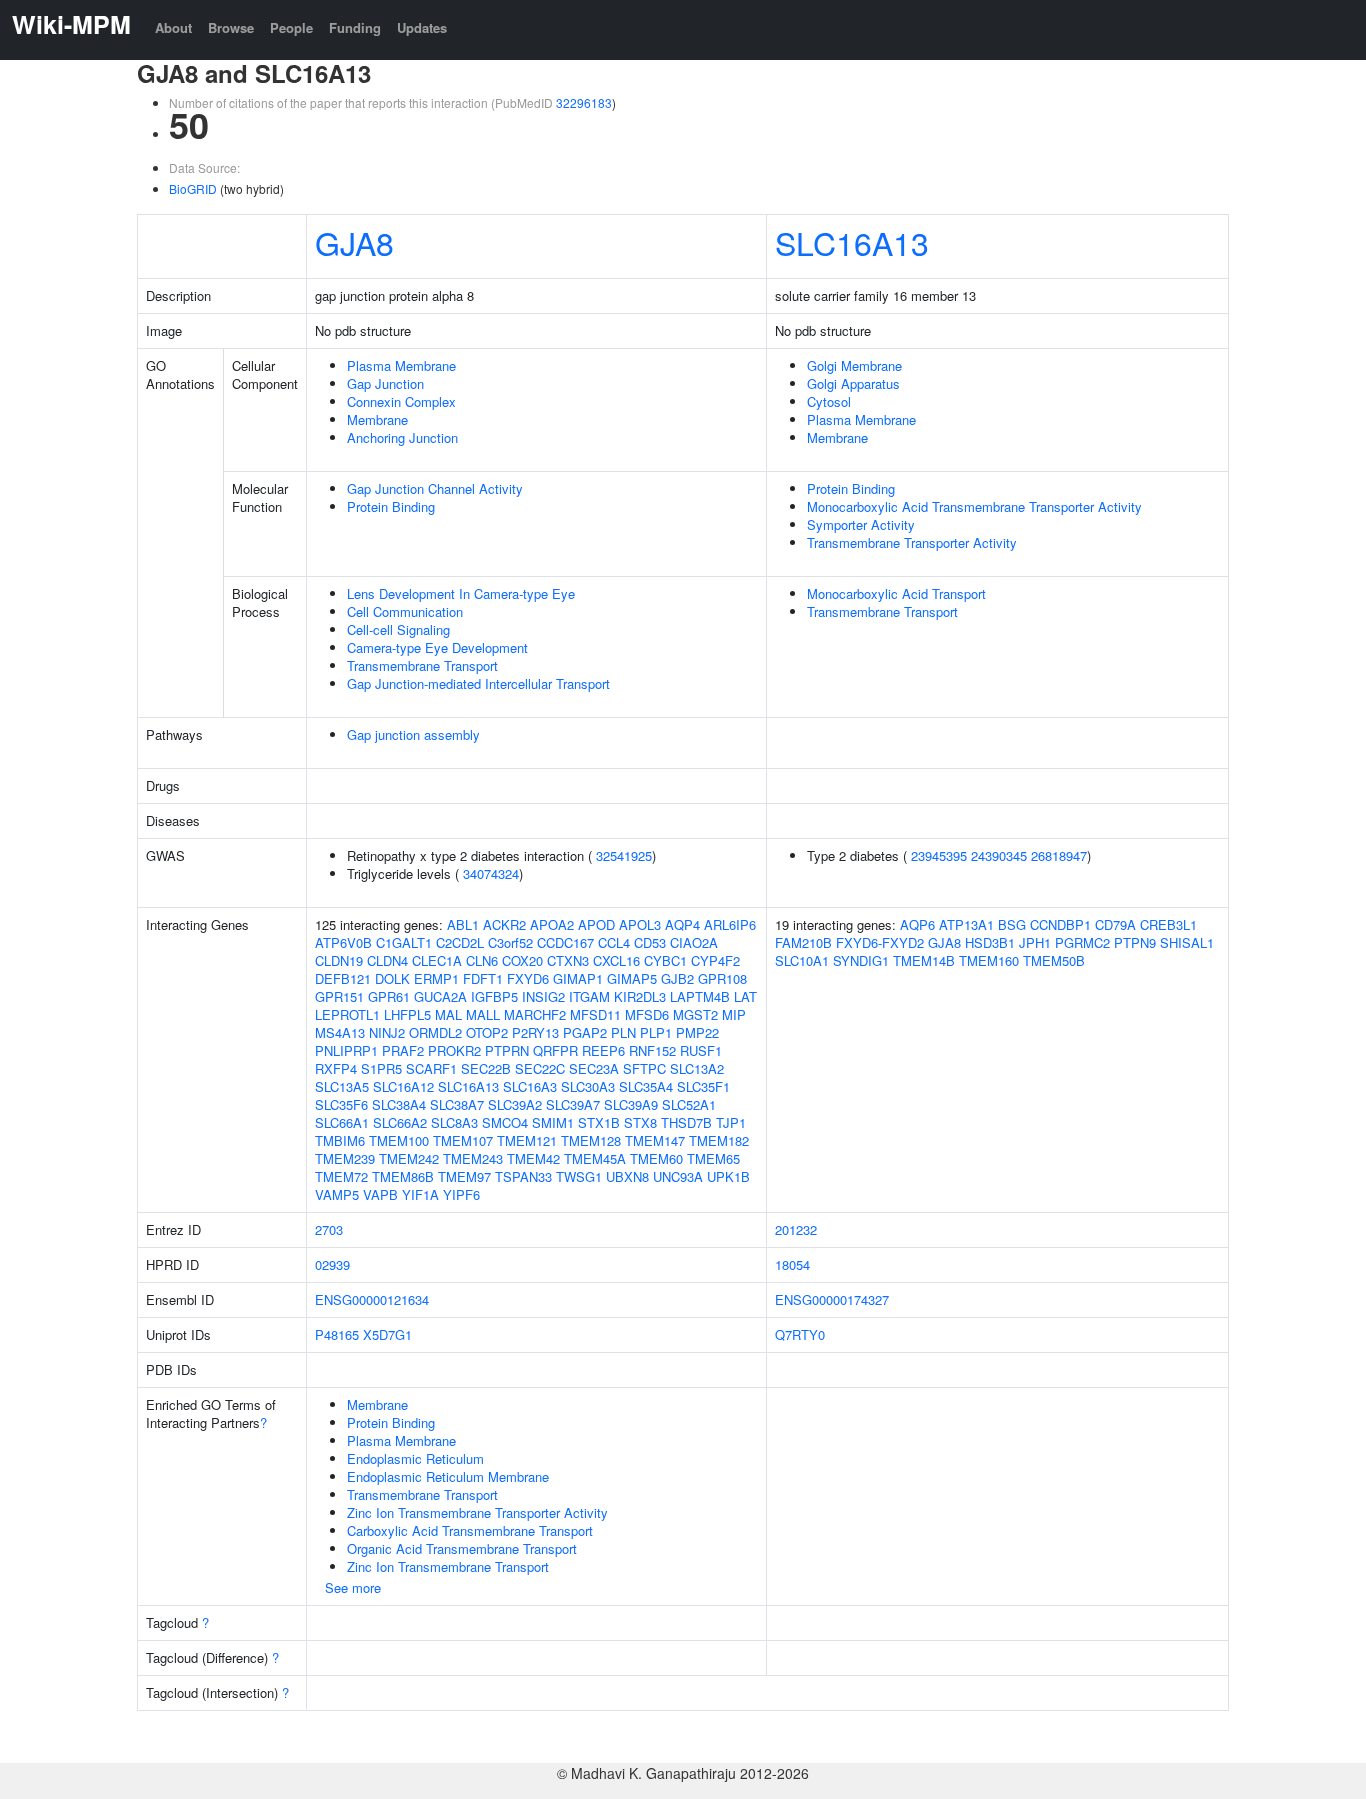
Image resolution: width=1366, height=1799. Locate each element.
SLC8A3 (454, 1122)
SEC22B (486, 1068)
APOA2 (552, 924)
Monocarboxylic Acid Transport (896, 593)
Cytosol (829, 401)
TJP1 (731, 1122)
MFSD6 (647, 1014)
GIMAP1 (578, 978)
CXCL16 (616, 960)
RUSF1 (701, 1050)
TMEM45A (595, 1158)
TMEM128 (591, 1140)
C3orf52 (510, 942)
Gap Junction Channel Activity (435, 488)
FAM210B (803, 942)
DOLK (392, 978)
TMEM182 (719, 1140)
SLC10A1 (802, 960)
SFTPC (644, 1068)
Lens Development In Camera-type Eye (461, 593)
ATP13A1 (966, 924)
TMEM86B (403, 1176)
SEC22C (540, 1068)
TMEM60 (656, 1158)
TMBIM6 (340, 1140)
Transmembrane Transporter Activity (912, 542)
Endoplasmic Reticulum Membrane (448, 1476)
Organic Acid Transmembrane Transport (462, 1548)
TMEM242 (409, 1158)
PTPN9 (1135, 942)
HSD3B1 (990, 942)
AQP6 (917, 924)
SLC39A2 (515, 1104)
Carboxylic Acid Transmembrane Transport (470, 1530)
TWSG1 (579, 1176)
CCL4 (614, 942)
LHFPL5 (407, 1014)
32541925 (624, 855)
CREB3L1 (1168, 924)
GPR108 (722, 978)
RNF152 (652, 1050)
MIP (734, 1014)
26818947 (1059, 855)
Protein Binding (391, 506)
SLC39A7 (573, 1104)
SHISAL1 (1187, 942)
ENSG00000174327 (832, 1299)
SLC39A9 (631, 1104)
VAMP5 (337, 1194)
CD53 (650, 942)
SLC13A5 (342, 1086)
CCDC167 (565, 942)
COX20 (522, 960)
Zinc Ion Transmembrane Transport (448, 1566)
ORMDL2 (435, 1032)
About (173, 27)
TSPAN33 (523, 1176)
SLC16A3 (530, 1086)
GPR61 (389, 996)
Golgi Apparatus (853, 383)
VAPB (380, 1194)
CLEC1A (437, 960)
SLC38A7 (457, 1104)
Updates (422, 27)
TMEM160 (989, 960)
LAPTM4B (700, 996)
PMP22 (697, 1032)
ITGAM (589, 996)
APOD (596, 924)
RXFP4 (336, 1068)
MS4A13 (340, 1032)
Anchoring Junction (402, 437)
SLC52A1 (689, 1104)
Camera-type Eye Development (437, 647)
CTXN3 (568, 960)
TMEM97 (464, 1176)
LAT (745, 996)
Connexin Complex (401, 401)
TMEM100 (399, 1140)
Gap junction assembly (413, 734)
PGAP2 (585, 1032)
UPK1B (728, 1176)
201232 (796, 1229)
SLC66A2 (400, 1122)
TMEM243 (473, 1158)
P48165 (337, 1334)
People (291, 27)
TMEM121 (527, 1140)
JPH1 (1035, 942)
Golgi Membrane (854, 365)
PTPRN (507, 1050)
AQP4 (682, 924)
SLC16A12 (403, 1086)
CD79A (1115, 924)
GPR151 (339, 996)
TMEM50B (1054, 960)
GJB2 (677, 978)
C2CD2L (460, 942)
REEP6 (603, 1050)
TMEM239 (345, 1158)
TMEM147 (655, 1140)
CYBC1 (665, 960)
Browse (231, 27)
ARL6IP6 (730, 924)
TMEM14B (924, 960)
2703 (329, 1229)
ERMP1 (436, 978)
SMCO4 (505, 1122)
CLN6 (482, 960)
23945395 (939, 855)
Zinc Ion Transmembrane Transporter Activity (477, 1512)
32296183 (584, 102)
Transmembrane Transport (422, 665)
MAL (448, 1014)
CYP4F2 (715, 960)
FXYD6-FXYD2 (880, 942)
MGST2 (695, 1014)
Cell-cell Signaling (398, 629)
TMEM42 (533, 1158)
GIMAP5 (632, 978)
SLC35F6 (341, 1104)
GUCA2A (440, 996)
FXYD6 (528, 978)
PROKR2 (454, 1050)
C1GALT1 (404, 942)
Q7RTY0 (800, 1334)
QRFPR (555, 1050)
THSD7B (686, 1122)
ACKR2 (504, 924)
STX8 (640, 1122)
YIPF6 (461, 1194)
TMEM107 (463, 1140)
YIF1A (420, 1194)
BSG (1012, 924)
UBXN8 (627, 1176)
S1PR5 (381, 1068)
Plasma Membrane (401, 365)
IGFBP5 (494, 996)
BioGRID (193, 188)
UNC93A (678, 1176)
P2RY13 (535, 1032)
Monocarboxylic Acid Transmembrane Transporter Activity (974, 506)
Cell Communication (405, 611)
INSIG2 (543, 996)
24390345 (999, 855)
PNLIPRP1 (346, 1050)
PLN (623, 1032)
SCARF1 (431, 1068)
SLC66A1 (342, 1122)
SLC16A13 (852, 242)
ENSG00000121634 (372, 1299)
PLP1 (656, 1032)
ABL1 (463, 924)
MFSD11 (595, 1014)
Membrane (377, 419)
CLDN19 (339, 960)
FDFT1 (483, 978)
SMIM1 (553, 1122)
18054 (792, 1264)
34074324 (491, 873)
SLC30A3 (588, 1086)
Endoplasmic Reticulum (415, 1458)
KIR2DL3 (640, 996)
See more (353, 1587)
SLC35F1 (703, 1086)
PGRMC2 (1082, 942)
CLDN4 (387, 960)
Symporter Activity (861, 524)
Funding (355, 27)
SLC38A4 (399, 1104)
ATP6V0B (343, 942)
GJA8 (354, 242)
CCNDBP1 (1060, 924)
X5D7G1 (387, 1334)
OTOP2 (487, 1032)
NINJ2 (387, 1032)
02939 (332, 1264)
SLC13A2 (697, 1068)
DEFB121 (343, 978)
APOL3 (640, 924)
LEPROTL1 (347, 1014)
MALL (483, 1014)
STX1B (599, 1122)
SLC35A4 (646, 1086)
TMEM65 (713, 1158)
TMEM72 (341, 1176)
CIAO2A (694, 942)
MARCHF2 (535, 1014)
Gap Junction (385, 383)
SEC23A (594, 1068)
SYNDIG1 (861, 960)
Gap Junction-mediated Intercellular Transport (478, 683)
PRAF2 (403, 1050)
